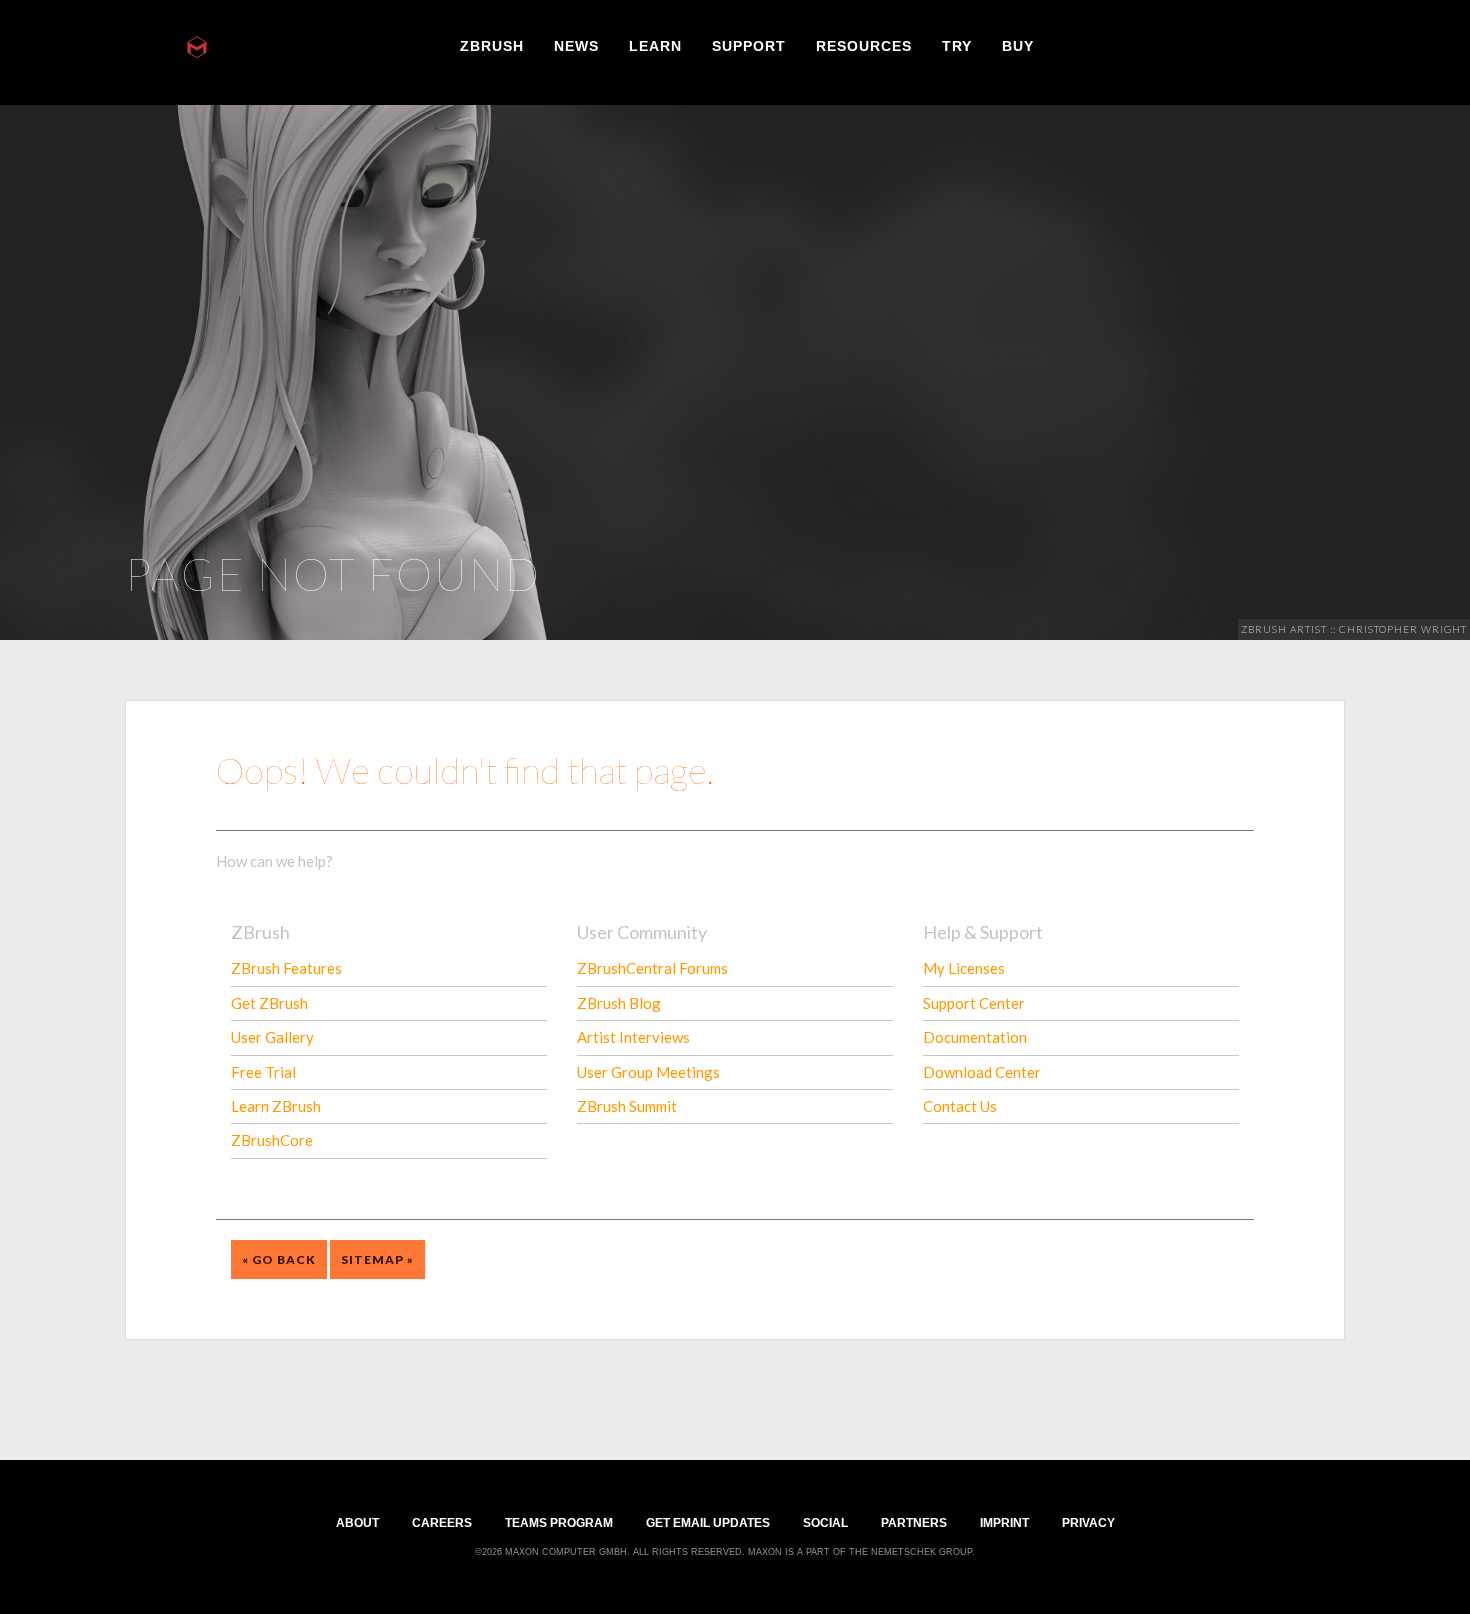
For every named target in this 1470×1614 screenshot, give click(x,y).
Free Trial (263, 1072)
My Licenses (964, 968)
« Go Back (279, 1259)
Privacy (1088, 1522)
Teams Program (559, 1522)
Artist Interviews (633, 1037)
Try (957, 45)
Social (825, 1522)
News (576, 45)
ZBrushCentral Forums (652, 968)
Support (749, 45)
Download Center (982, 1072)
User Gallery (272, 1037)
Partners (914, 1522)
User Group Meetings (648, 1072)
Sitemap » (377, 1259)
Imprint (1004, 1522)
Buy (1018, 45)
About (357, 1522)
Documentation (975, 1037)
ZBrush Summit (627, 1106)
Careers (442, 1522)
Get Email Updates (708, 1522)
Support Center (974, 1003)
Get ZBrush (269, 1003)
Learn (655, 45)
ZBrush (492, 45)
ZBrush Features (286, 968)
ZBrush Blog (619, 1003)
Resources (864, 45)
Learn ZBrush (276, 1106)
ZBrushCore (272, 1140)
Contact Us (960, 1106)
